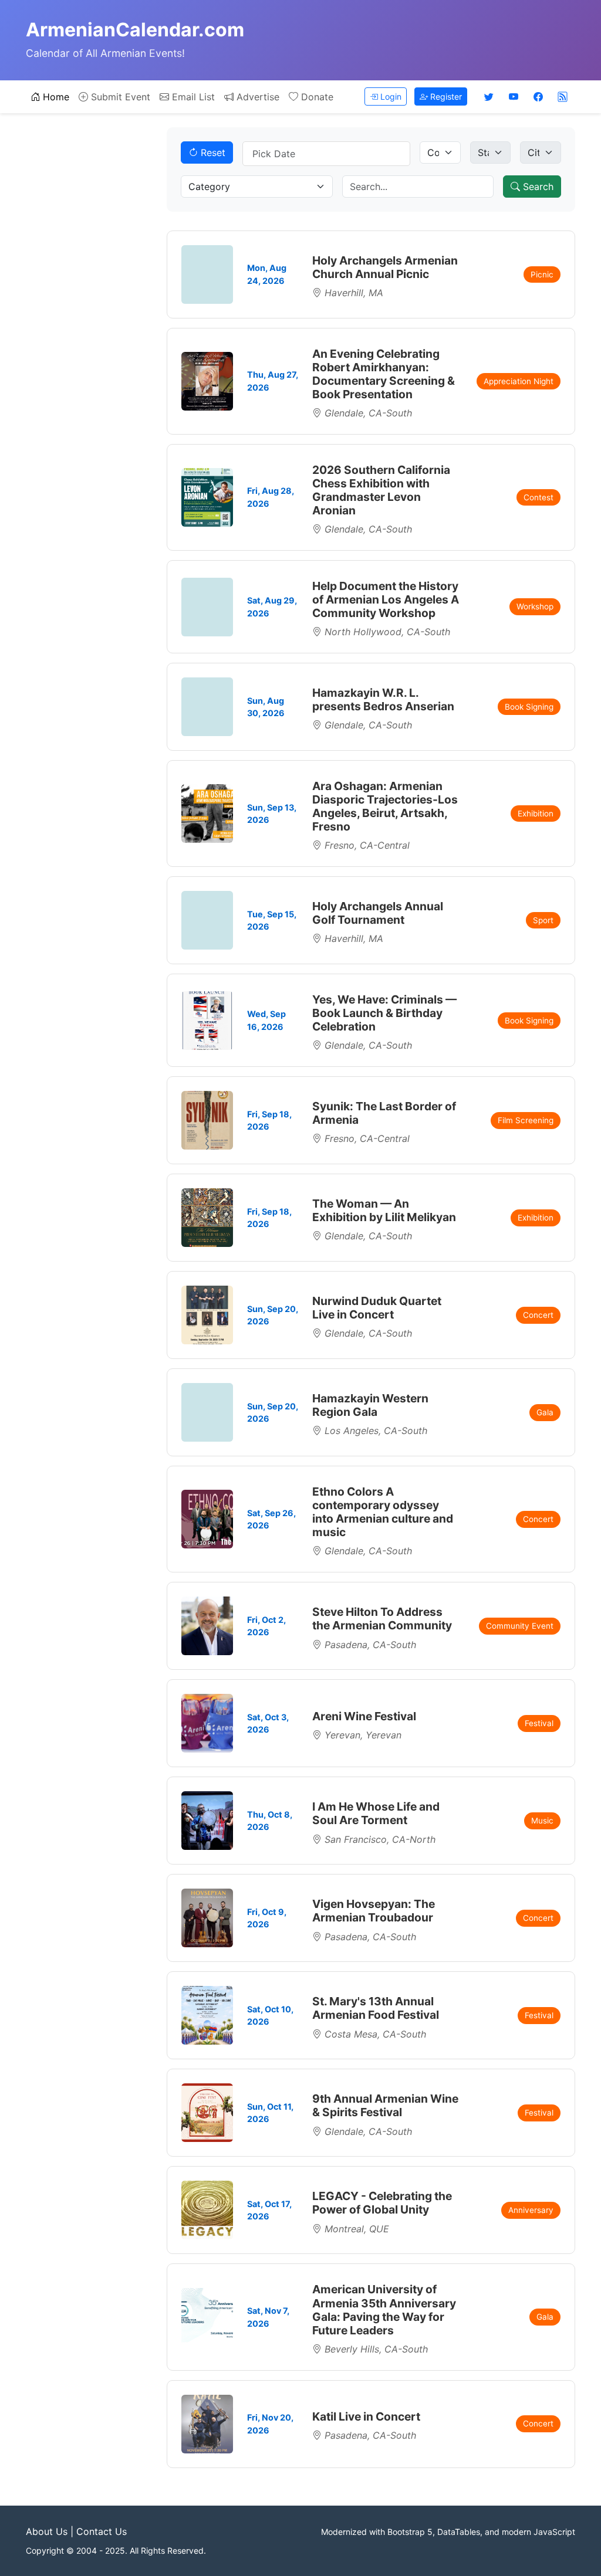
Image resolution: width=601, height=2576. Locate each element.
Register (445, 96)
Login (390, 96)
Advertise (256, 97)
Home (55, 97)
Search (537, 187)
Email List (192, 97)
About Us (47, 2531)
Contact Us (102, 2531)
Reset (212, 152)
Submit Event (119, 97)
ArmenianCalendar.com (135, 30)
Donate (316, 97)
